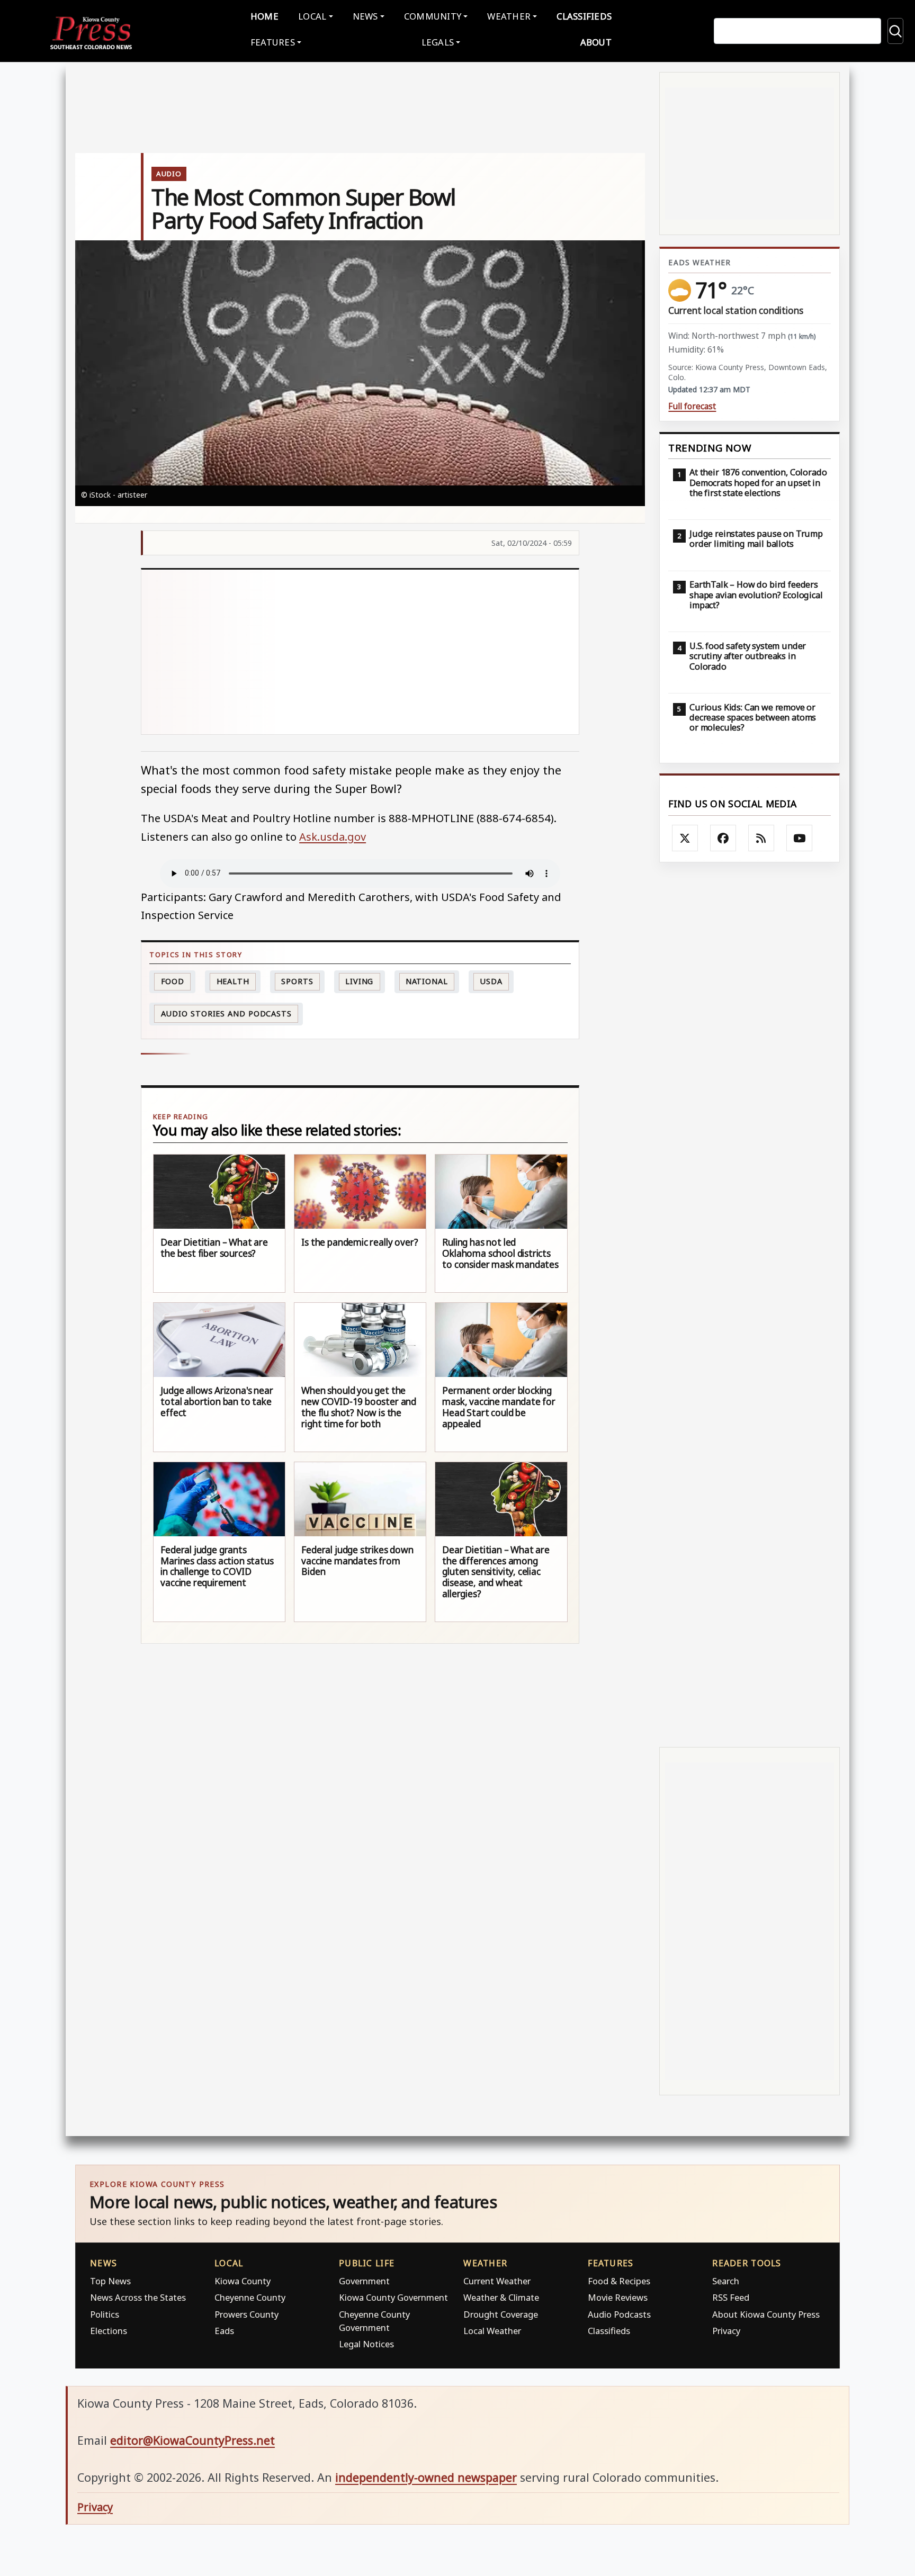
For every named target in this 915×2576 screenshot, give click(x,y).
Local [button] (312, 16)
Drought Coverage (501, 2314)
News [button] (365, 16)
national (427, 981)
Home (264, 16)
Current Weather (497, 2281)
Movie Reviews (618, 2297)
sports (297, 981)
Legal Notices (366, 2344)
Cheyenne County (250, 2297)
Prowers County (246, 2314)
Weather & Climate (501, 2297)
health (233, 981)
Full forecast (692, 406)
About (596, 42)
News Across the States (138, 2297)
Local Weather (492, 2331)
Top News (110, 2281)
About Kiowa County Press (766, 2314)
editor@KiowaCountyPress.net (192, 2440)
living (359, 981)
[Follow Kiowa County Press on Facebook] (723, 838)
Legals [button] (438, 42)
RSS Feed (731, 2297)
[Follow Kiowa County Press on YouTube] (800, 838)
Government (364, 2281)
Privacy (726, 2331)
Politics (105, 2314)
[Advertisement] (360, 652)
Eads (224, 2331)
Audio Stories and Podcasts (226, 1014)
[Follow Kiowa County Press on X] (685, 838)
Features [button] (273, 42)
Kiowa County (243, 2281)
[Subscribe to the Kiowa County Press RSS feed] (761, 838)
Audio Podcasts (619, 2314)
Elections (109, 2331)
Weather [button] (509, 16)
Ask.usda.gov (333, 836)
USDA (491, 981)
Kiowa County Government (393, 2297)
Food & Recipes (619, 2281)
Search (726, 2281)
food (173, 981)
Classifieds (584, 16)
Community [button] (433, 16)
